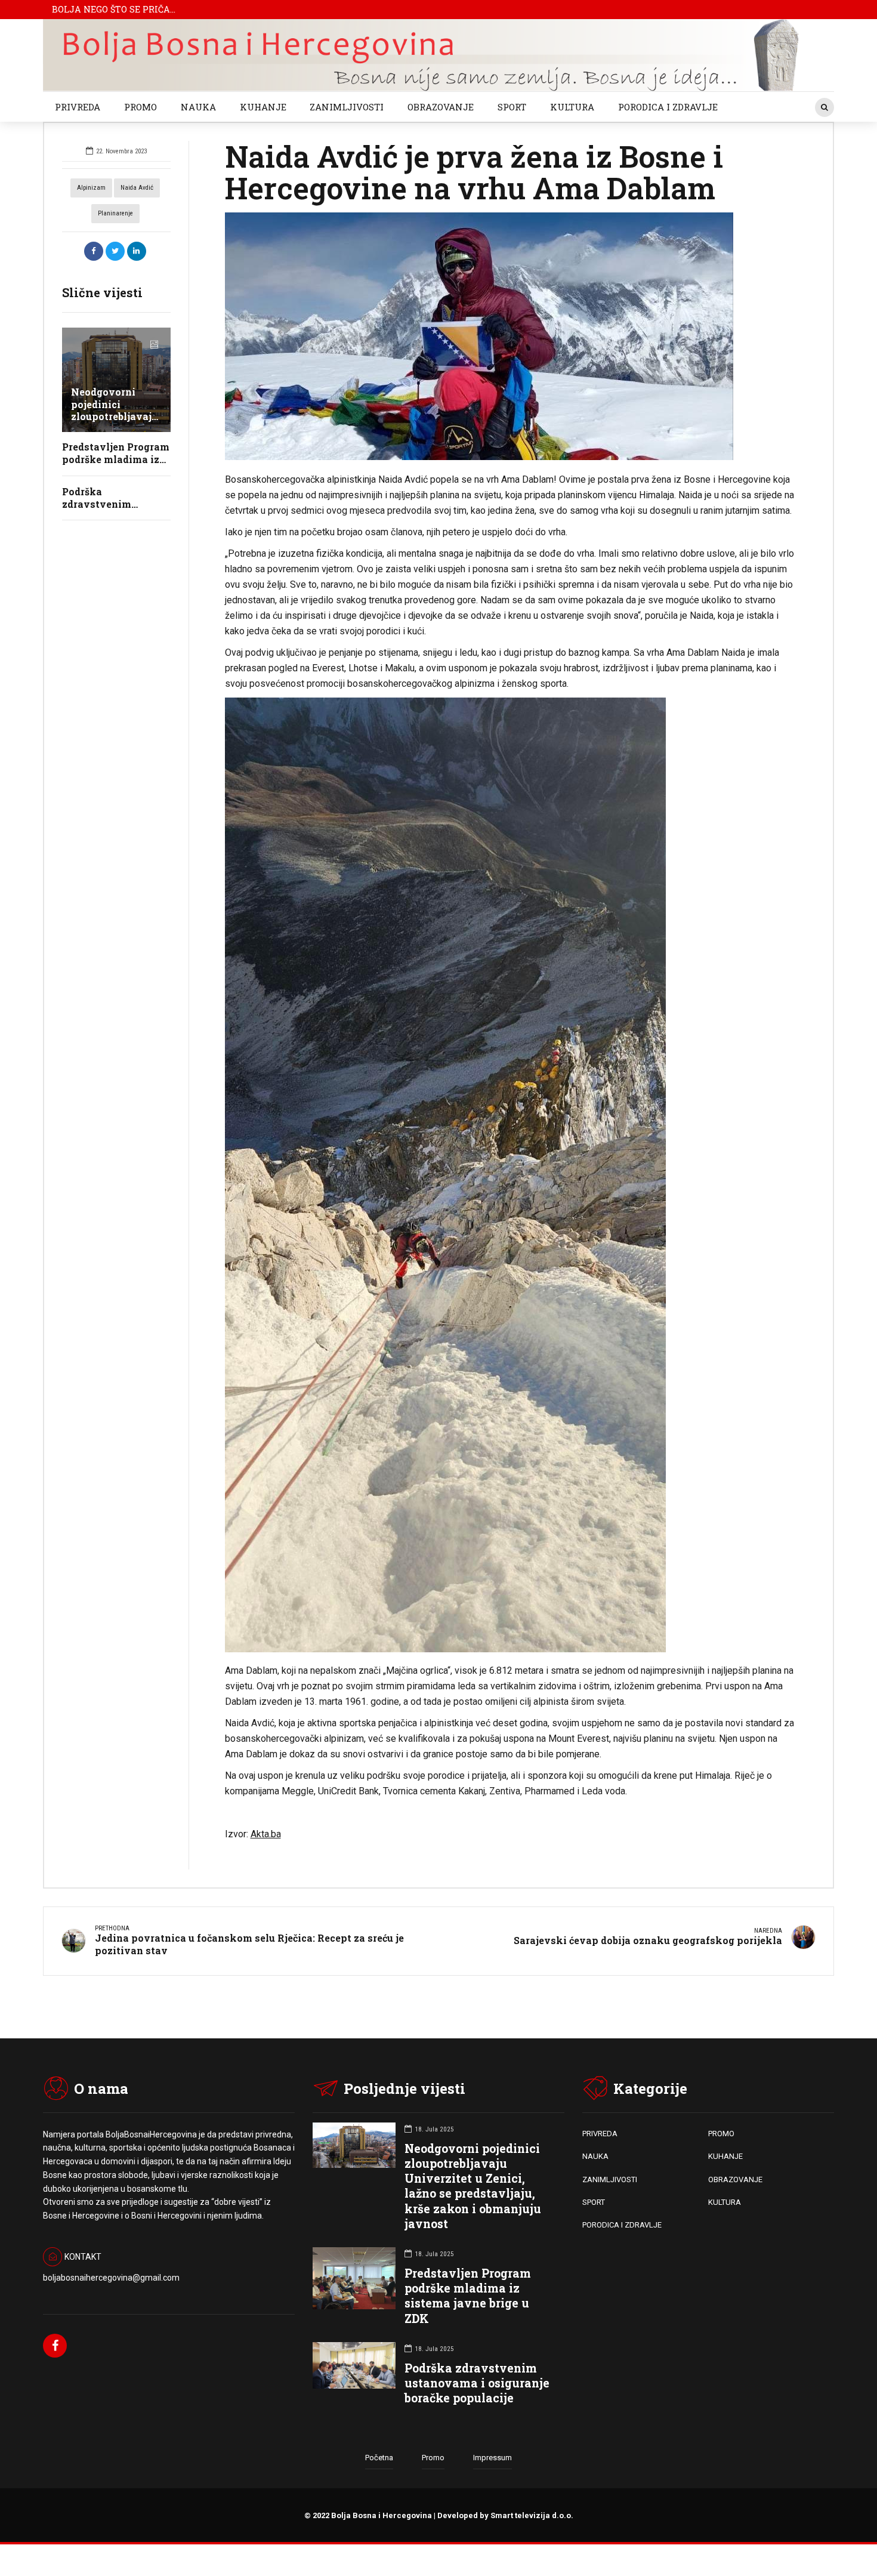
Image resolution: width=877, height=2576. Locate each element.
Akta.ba (266, 1834)
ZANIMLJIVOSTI (347, 107)
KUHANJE (263, 107)
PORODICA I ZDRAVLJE (668, 107)
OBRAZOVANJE (441, 107)
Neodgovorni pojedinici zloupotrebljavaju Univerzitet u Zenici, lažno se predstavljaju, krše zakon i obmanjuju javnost (473, 2186)
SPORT (512, 107)
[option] (511, 336)
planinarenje (115, 213)
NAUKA (198, 107)
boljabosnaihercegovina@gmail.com (111, 2278)
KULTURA (572, 107)
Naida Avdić (137, 188)
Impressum (492, 2458)
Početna (379, 2458)
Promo (433, 2458)
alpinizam (91, 188)
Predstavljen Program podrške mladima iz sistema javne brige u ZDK (468, 2296)
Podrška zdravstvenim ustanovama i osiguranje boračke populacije (477, 2383)
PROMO (140, 107)
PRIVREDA (78, 107)
